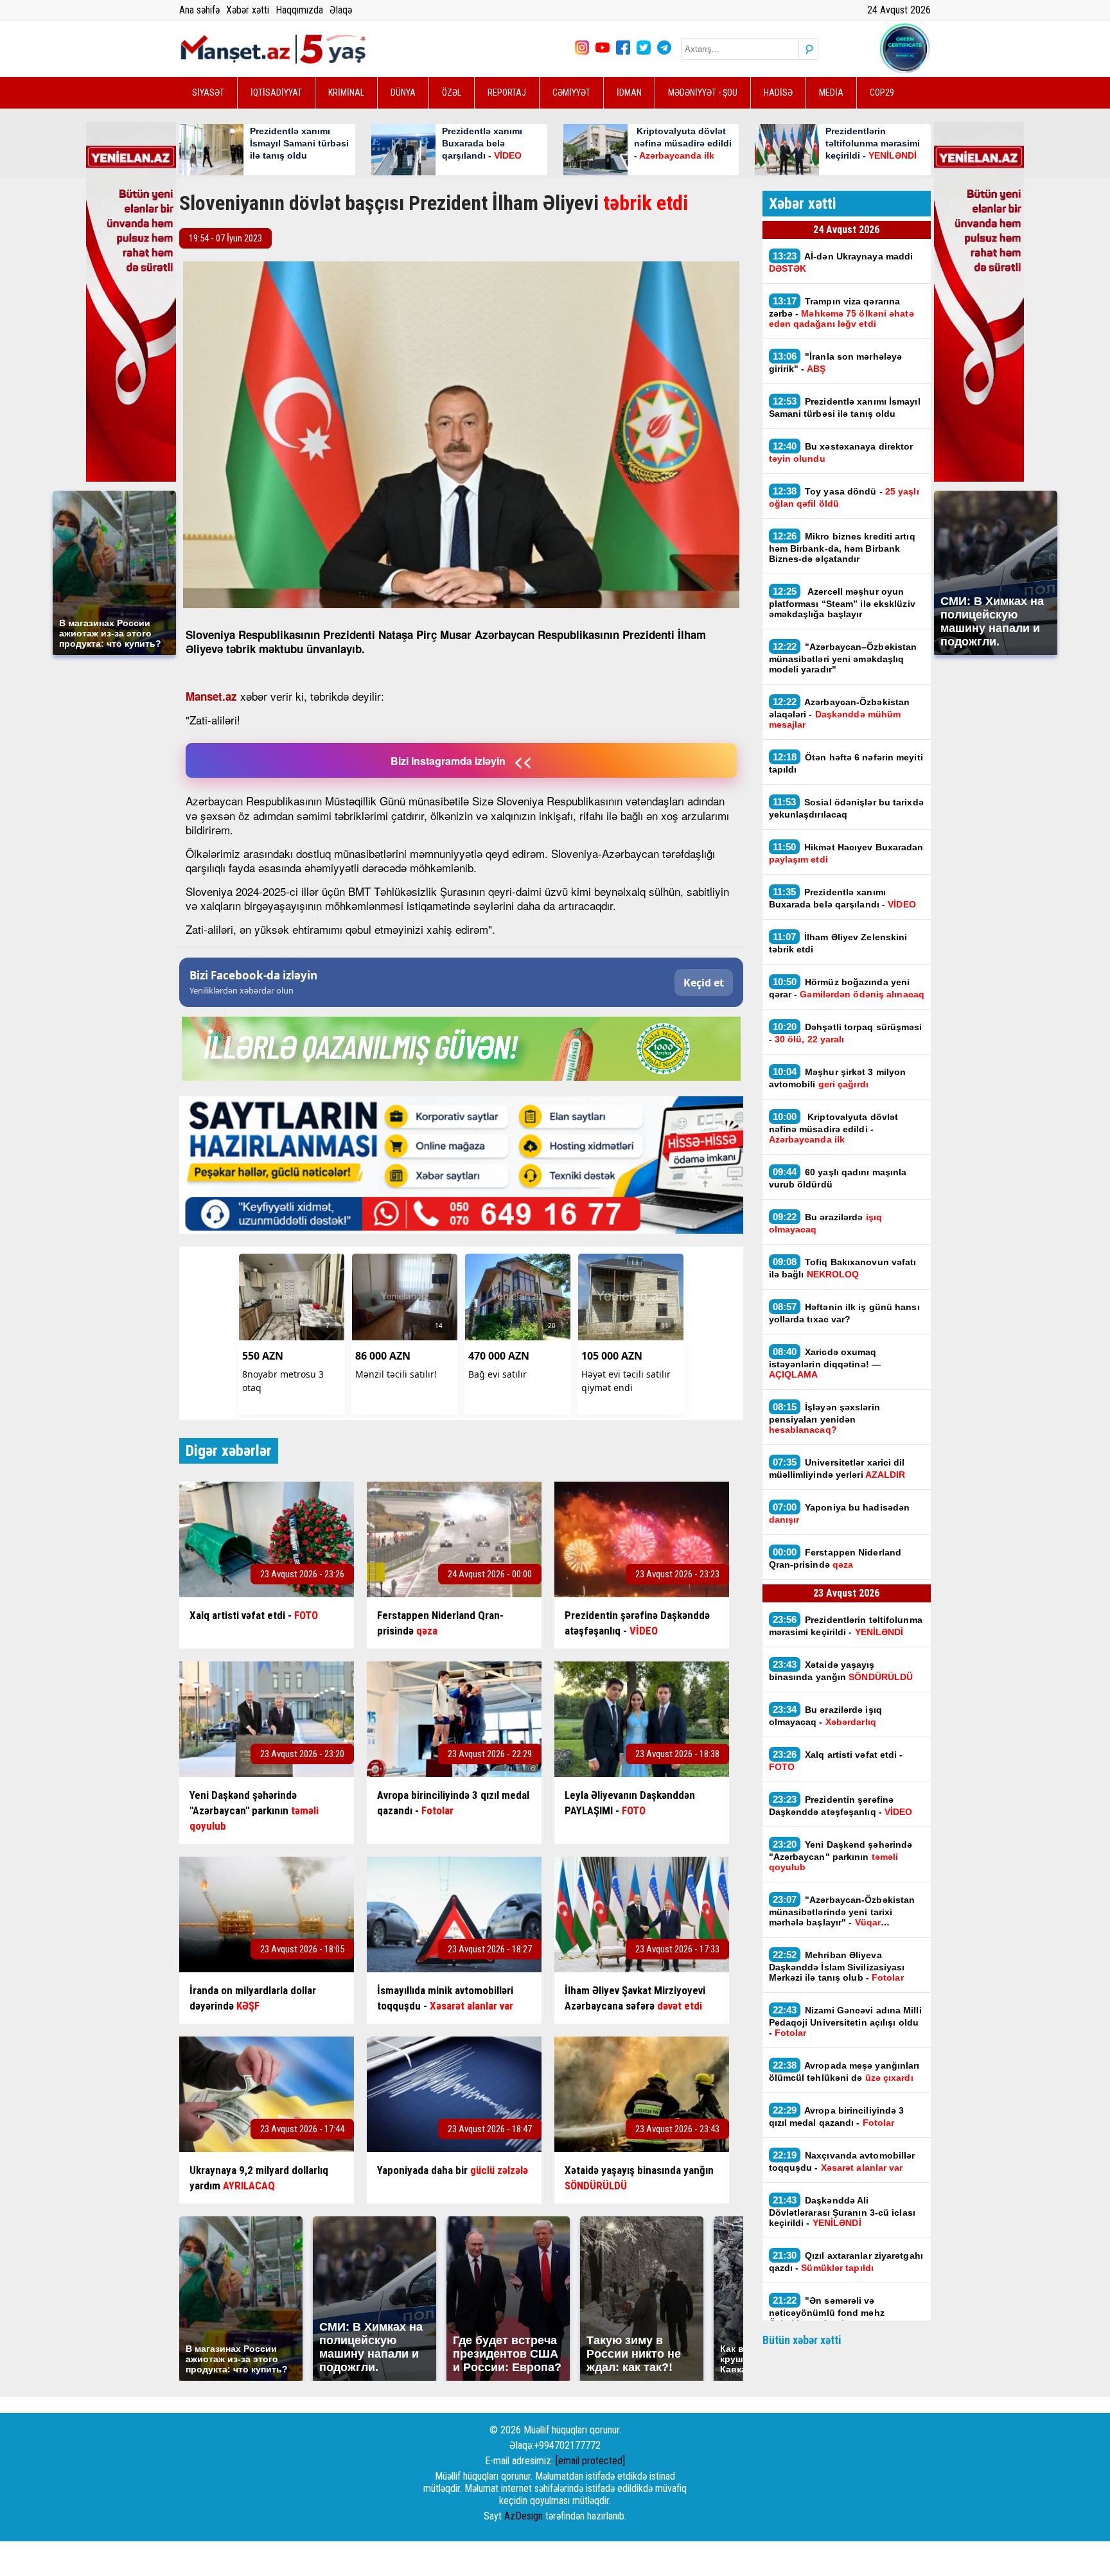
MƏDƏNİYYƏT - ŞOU (703, 92)
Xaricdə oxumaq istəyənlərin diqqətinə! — (825, 1363)
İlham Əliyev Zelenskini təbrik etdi (838, 943)
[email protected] (590, 2461)
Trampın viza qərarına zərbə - (841, 312)
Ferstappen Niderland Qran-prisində (835, 1558)
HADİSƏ (778, 92)
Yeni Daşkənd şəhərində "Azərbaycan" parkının (841, 1855)
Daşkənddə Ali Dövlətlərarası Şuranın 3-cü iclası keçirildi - (842, 2211)
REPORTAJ (507, 92)
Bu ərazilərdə (825, 1223)
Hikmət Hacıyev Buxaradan (846, 853)
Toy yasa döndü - (844, 497)
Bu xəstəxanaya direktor (841, 452)
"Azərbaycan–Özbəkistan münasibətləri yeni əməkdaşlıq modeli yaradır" (843, 658)
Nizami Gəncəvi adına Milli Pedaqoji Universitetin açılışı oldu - (845, 2021)
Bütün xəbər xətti (802, 2340)
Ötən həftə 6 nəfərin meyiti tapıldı (846, 763)
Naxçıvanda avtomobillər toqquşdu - (842, 2161)
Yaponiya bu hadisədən (840, 1513)
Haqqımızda (299, 10)
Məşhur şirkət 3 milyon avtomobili (838, 1078)
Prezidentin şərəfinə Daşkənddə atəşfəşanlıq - (841, 1805)
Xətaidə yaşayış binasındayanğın (841, 1670)
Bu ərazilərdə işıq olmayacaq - (825, 1715)
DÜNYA (403, 92)
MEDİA (831, 92)
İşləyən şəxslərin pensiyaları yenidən (824, 1418)
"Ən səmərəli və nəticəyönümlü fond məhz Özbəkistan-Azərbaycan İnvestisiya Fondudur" (827, 2311)
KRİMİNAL (346, 92)
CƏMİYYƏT (571, 92)
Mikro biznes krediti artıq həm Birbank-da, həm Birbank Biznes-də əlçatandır (842, 547)
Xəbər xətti (248, 10)
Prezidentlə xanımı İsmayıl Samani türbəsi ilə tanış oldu (845, 407)
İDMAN (629, 92)
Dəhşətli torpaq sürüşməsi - (846, 1033)
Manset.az (211, 696)
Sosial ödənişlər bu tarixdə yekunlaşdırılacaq (846, 808)
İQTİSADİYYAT (276, 92)
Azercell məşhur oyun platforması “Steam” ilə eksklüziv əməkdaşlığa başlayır (842, 602)
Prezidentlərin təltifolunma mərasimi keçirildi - (846, 1625)
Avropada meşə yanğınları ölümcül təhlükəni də (844, 2071)
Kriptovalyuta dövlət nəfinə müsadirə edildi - (834, 1128)
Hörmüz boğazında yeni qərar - (847, 988)
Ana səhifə (199, 10)
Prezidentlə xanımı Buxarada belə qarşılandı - (842, 898)
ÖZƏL (452, 92)
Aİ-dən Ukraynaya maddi (841, 262)
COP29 (882, 92)
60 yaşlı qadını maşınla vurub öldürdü (838, 1178)
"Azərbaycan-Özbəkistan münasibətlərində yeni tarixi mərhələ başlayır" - (842, 1911)
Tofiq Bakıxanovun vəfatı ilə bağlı (843, 1268)
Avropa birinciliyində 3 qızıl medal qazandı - (837, 2116)
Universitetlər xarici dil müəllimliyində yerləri (837, 1468)
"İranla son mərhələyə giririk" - (836, 362)
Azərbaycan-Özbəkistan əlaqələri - (840, 713)
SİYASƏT (208, 92)
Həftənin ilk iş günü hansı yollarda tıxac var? (844, 1313)
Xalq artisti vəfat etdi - (836, 1760)
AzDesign (524, 2516)
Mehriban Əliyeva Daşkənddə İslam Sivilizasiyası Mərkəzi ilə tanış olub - (837, 1966)
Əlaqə (341, 10)
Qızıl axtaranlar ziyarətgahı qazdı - (846, 2261)
